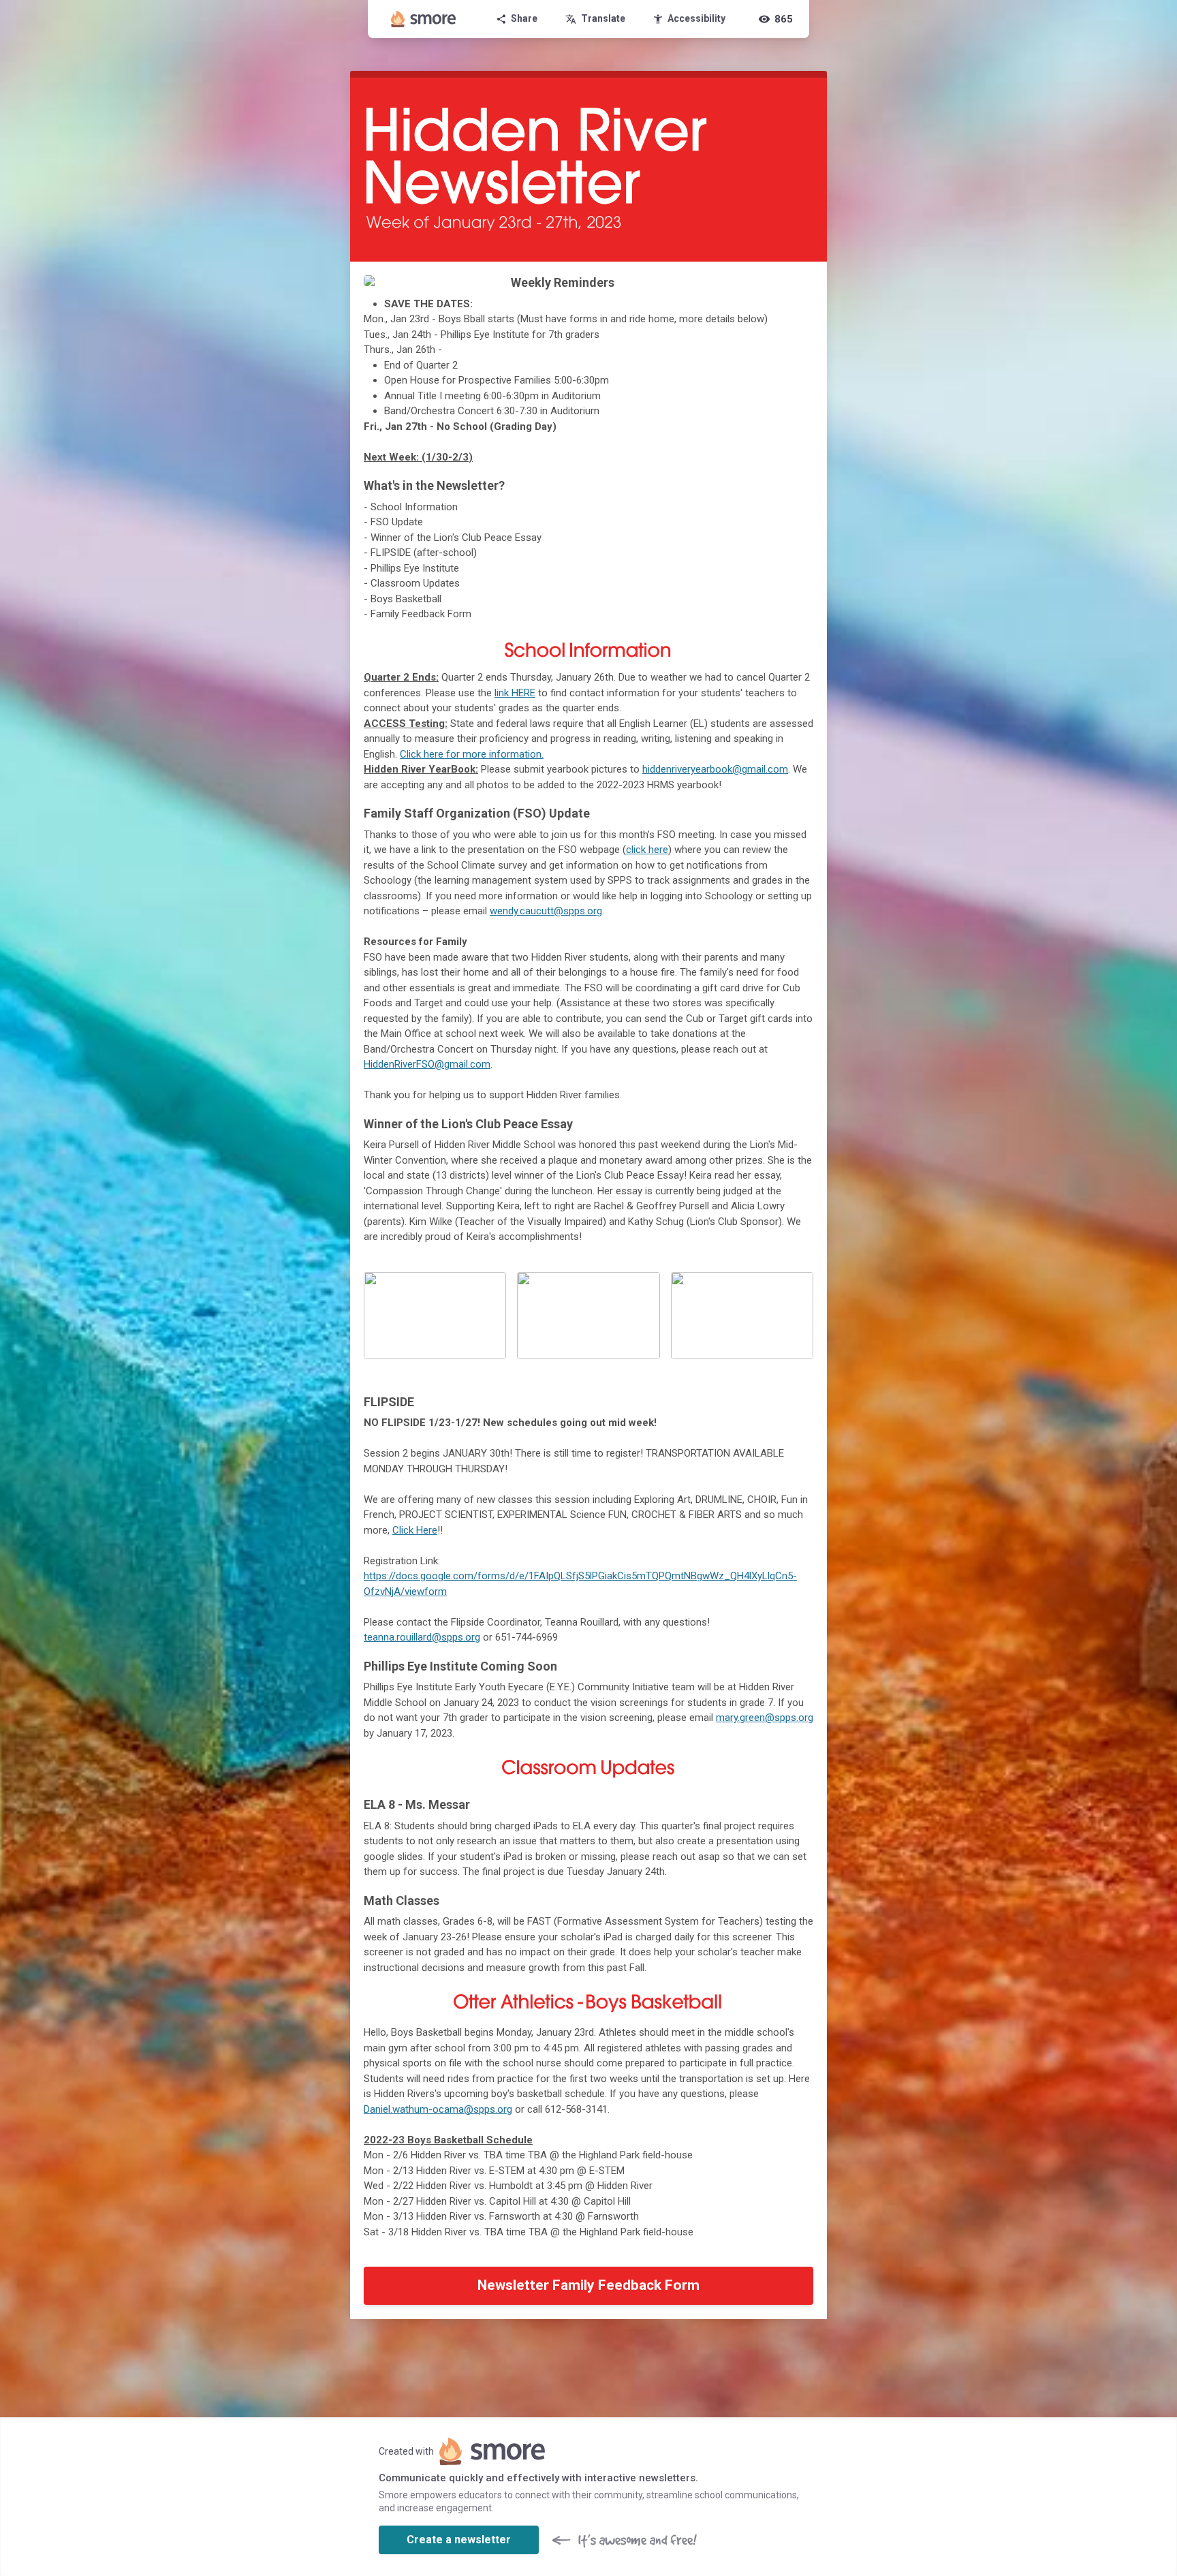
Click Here (415, 1530)
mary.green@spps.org (765, 1718)
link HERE (515, 693)
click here (647, 850)
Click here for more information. (472, 754)
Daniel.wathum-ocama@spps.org (438, 2109)
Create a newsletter (459, 2540)
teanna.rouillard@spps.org (422, 1637)
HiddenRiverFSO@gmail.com (427, 1064)
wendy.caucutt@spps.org (546, 911)
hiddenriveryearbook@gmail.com (715, 769)
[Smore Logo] (424, 19)
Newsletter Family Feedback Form (588, 2285)
